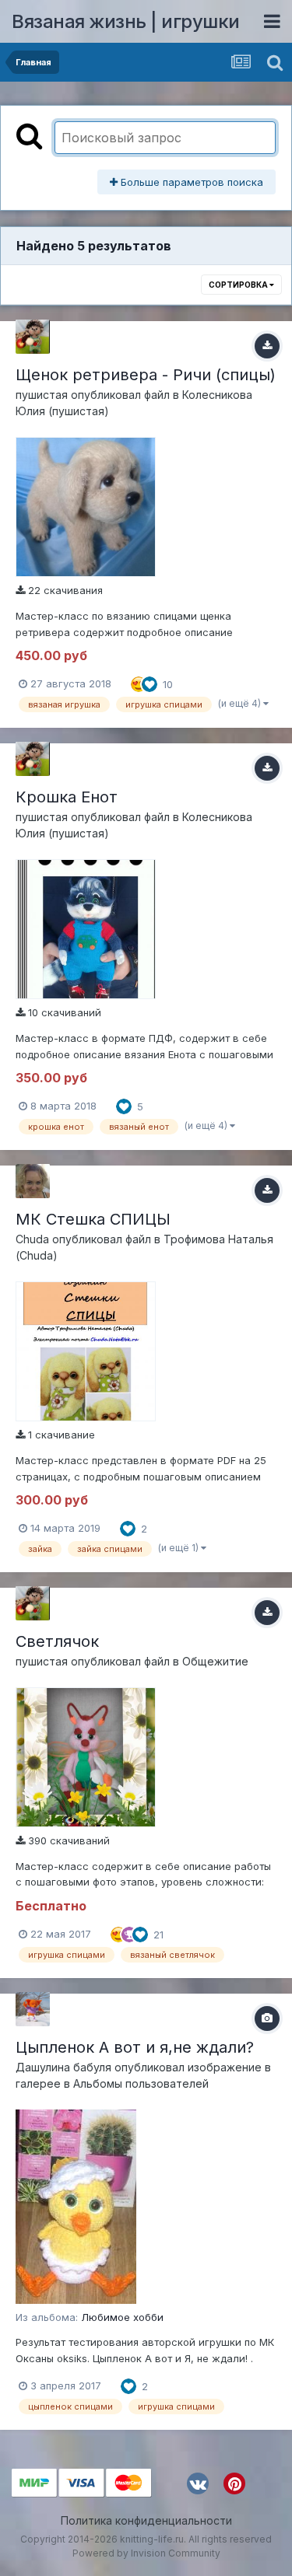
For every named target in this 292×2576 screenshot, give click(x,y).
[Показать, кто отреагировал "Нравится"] (150, 683)
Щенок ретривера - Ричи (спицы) (146, 375)
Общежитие (215, 1661)
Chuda (32, 1239)
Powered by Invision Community (146, 2553)
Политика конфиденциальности (146, 2520)
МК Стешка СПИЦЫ (93, 1219)
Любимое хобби (122, 2317)
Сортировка (239, 285)
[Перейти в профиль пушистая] (33, 337)
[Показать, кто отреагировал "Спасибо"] (129, 1933)
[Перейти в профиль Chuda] (33, 1181)
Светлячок (57, 1641)
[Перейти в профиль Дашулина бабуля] (33, 2009)
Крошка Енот (67, 797)
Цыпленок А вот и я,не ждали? (135, 2047)
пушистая (42, 395)
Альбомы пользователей (141, 2083)
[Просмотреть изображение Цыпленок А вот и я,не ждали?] (76, 2206)
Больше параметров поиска (190, 182)
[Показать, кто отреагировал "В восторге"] (139, 683)
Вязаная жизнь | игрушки (126, 21)
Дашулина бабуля (63, 2067)
